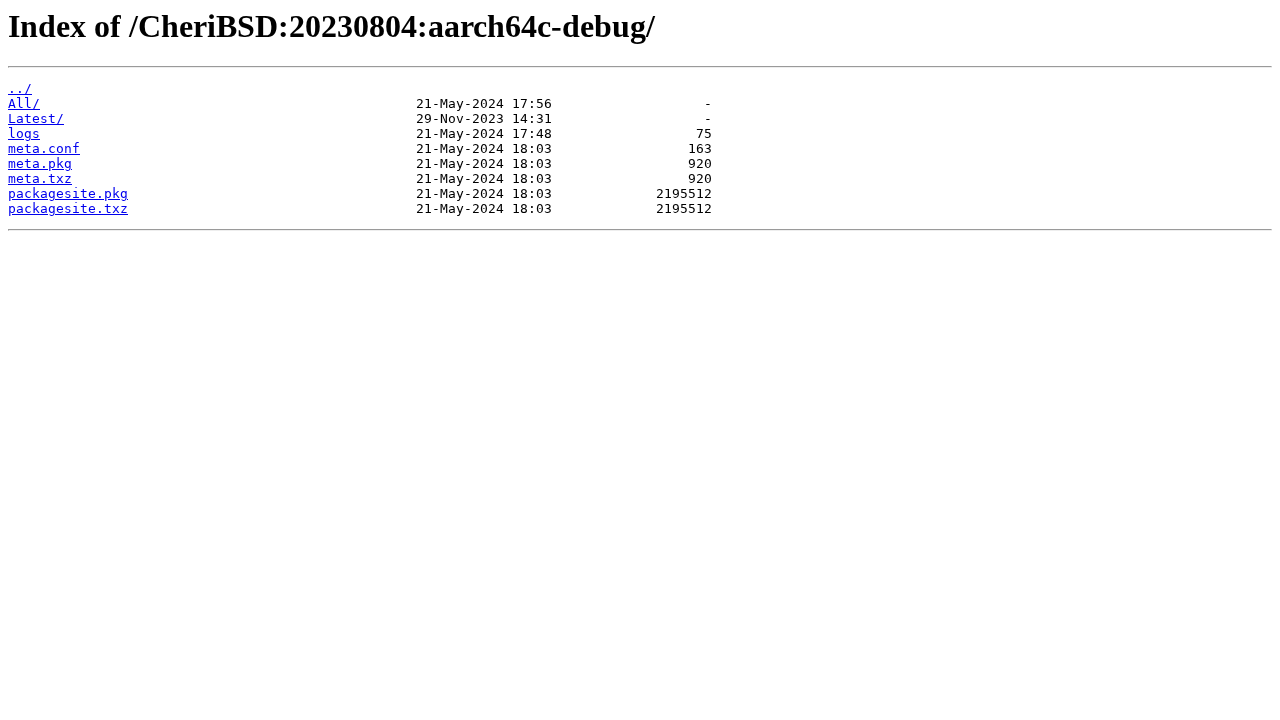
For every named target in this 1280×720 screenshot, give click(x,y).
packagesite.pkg (68, 193)
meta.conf (44, 148)
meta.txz (40, 178)
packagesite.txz (68, 208)
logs (24, 133)
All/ (24, 103)
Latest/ (36, 118)
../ (20, 88)
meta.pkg (40, 163)
